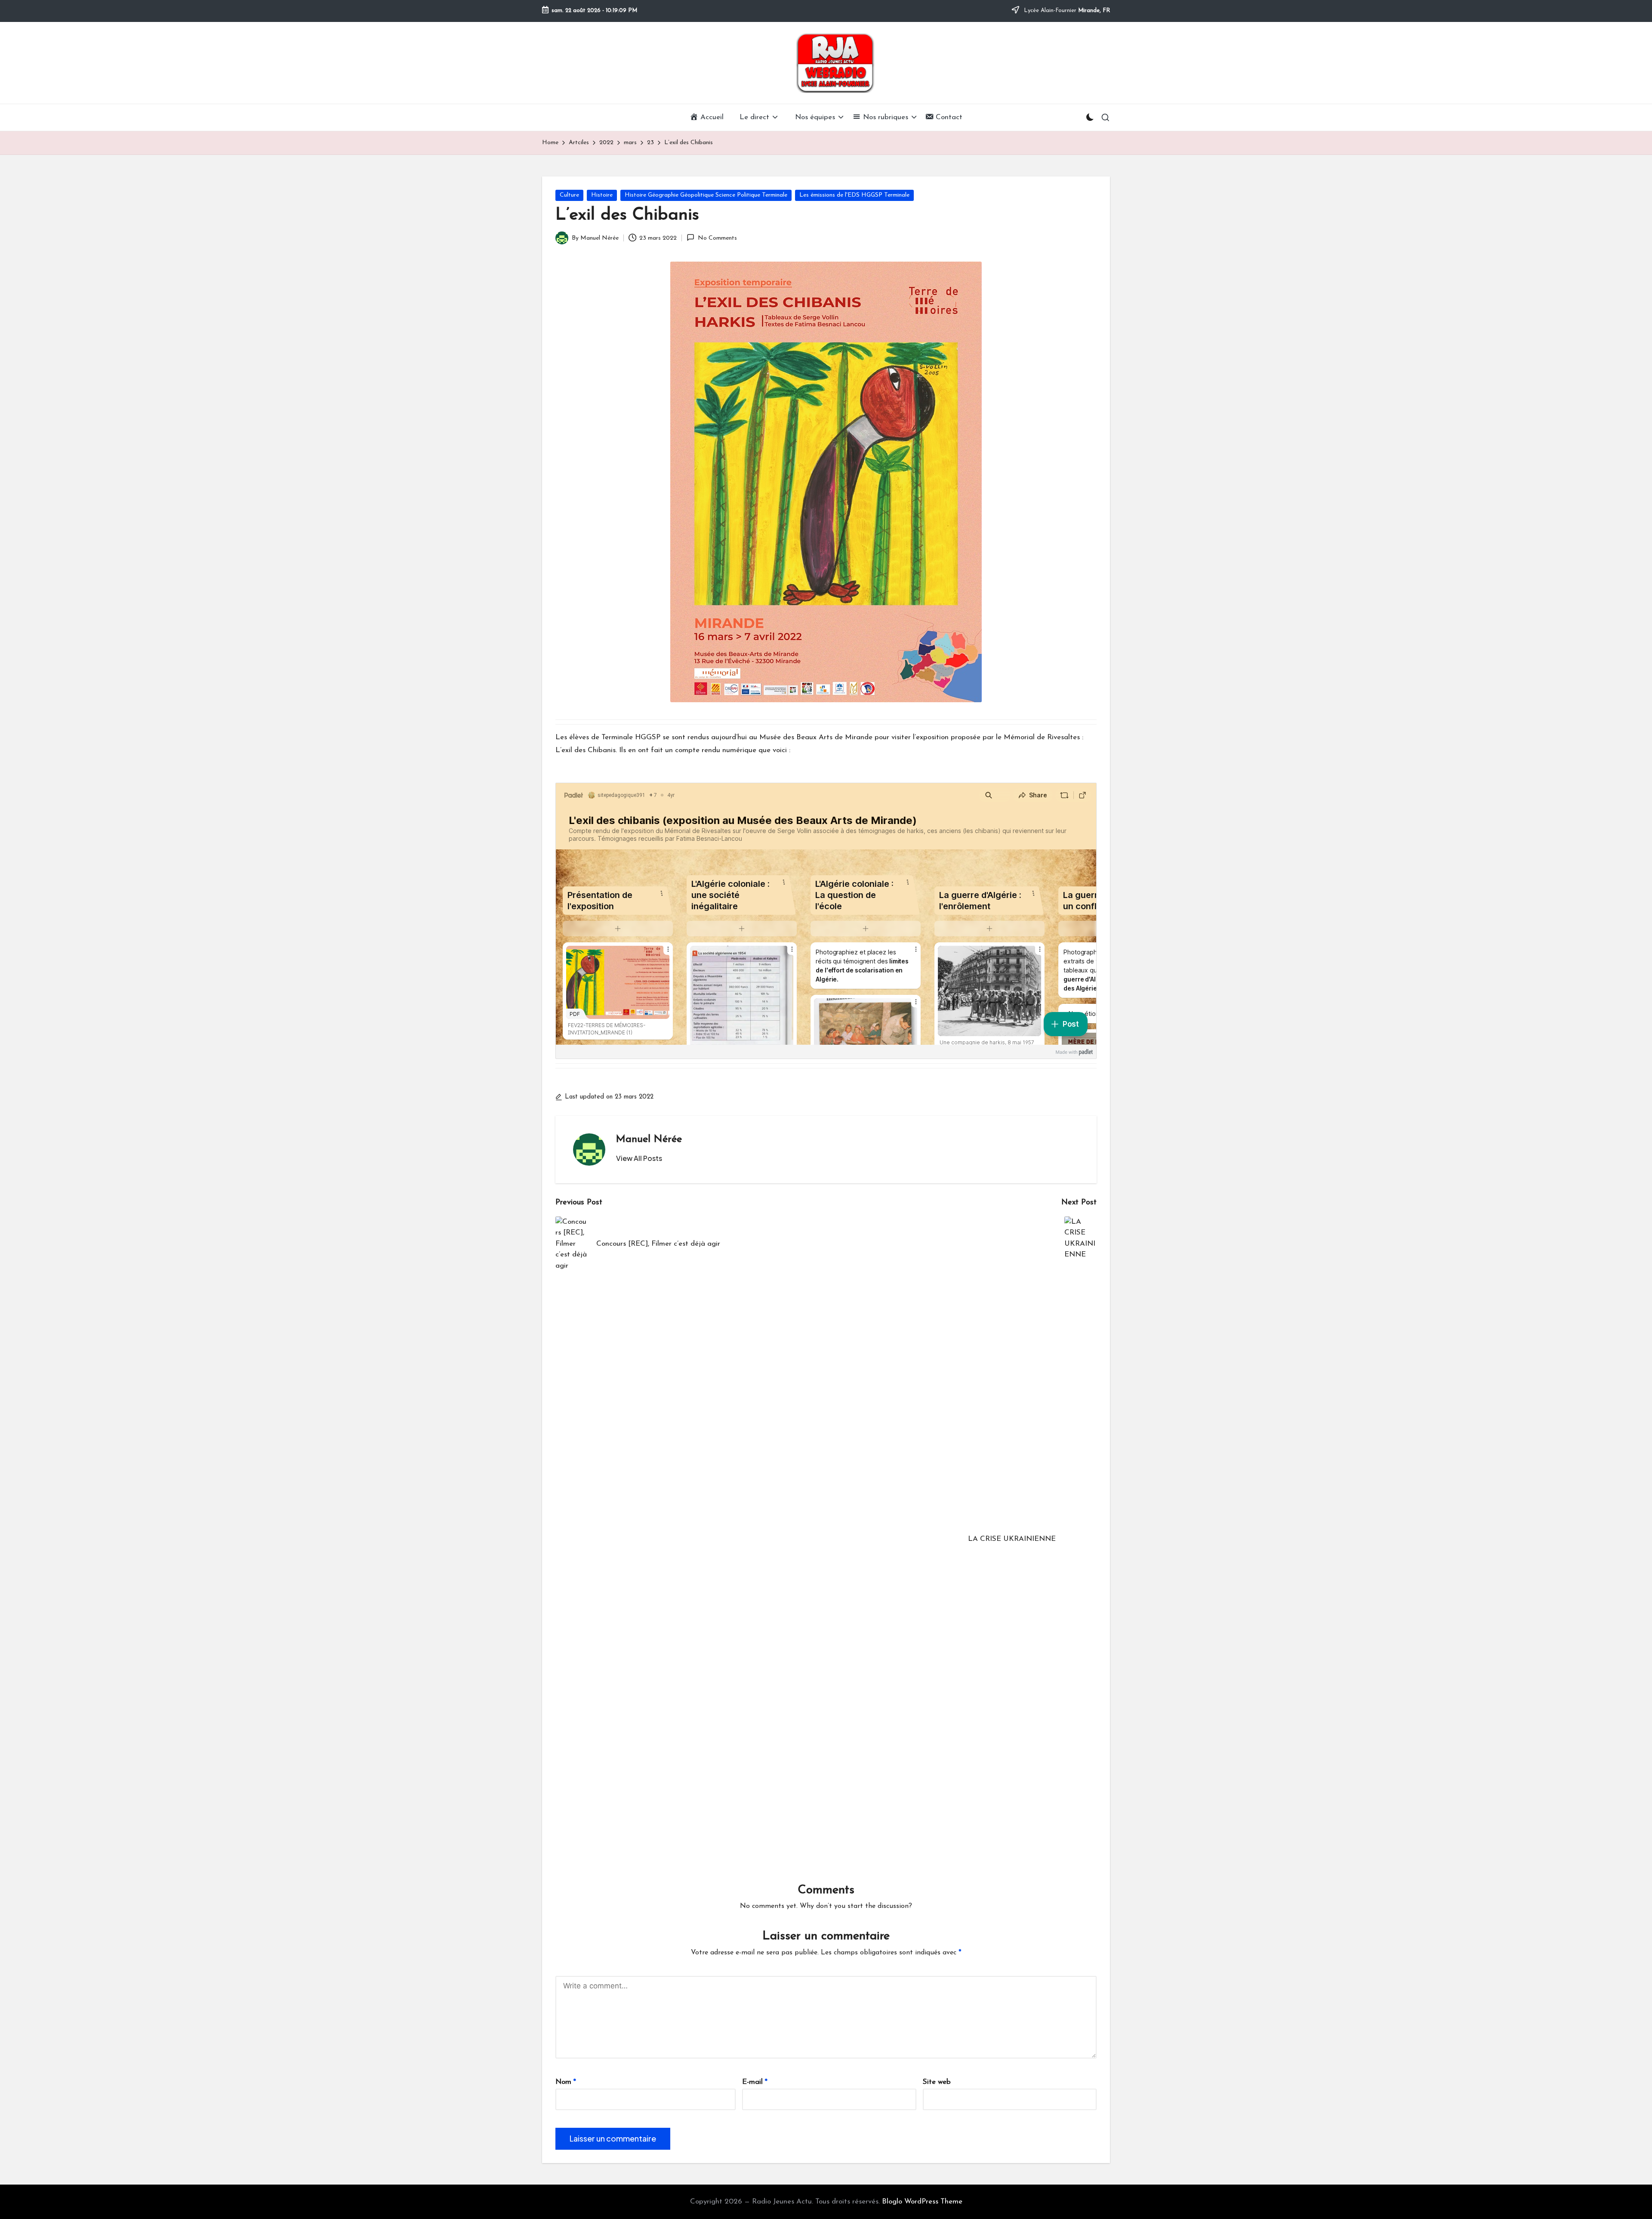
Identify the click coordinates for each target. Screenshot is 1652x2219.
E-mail (755, 2082)
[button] (639, 1158)
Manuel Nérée (649, 1139)
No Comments (717, 238)
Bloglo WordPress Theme (922, 2202)
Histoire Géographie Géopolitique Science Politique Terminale (706, 195)
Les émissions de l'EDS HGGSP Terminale (854, 195)
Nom (566, 2082)
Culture (569, 195)
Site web (937, 2082)
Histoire (602, 195)
